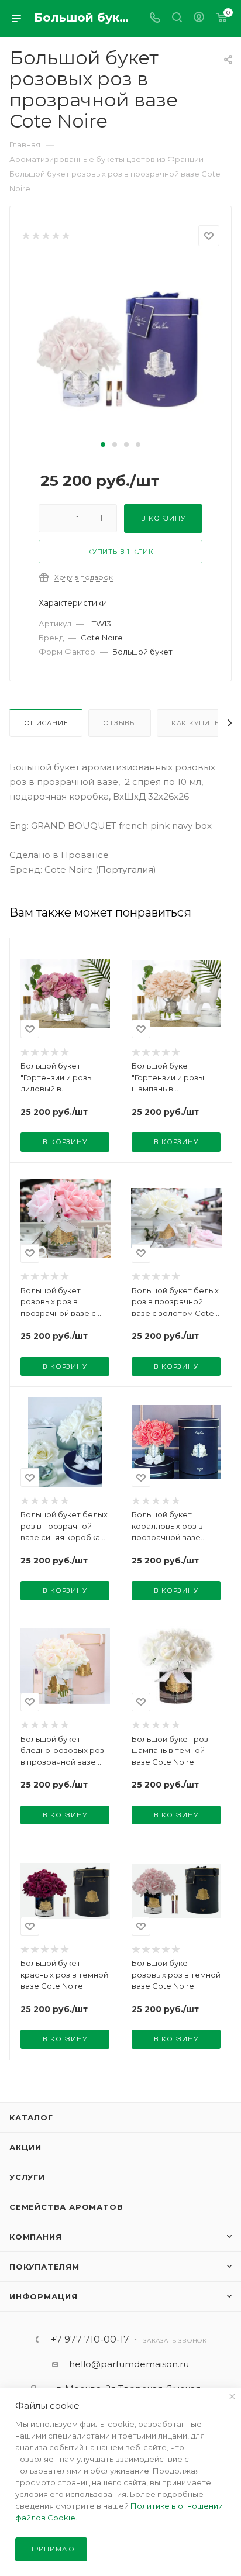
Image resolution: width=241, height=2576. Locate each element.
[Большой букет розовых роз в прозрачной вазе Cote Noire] (120, 348)
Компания (35, 2237)
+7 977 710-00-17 (90, 2340)
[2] (35, 236)
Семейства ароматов (66, 2207)
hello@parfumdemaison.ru (129, 2364)
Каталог (31, 2117)
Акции (25, 2147)
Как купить (195, 723)
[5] (65, 236)
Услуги (27, 2177)
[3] (45, 236)
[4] (55, 236)
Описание (46, 723)
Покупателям (44, 2267)
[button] (103, 445)
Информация (44, 2296)
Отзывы (120, 723)
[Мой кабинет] (199, 18)
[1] (25, 236)
